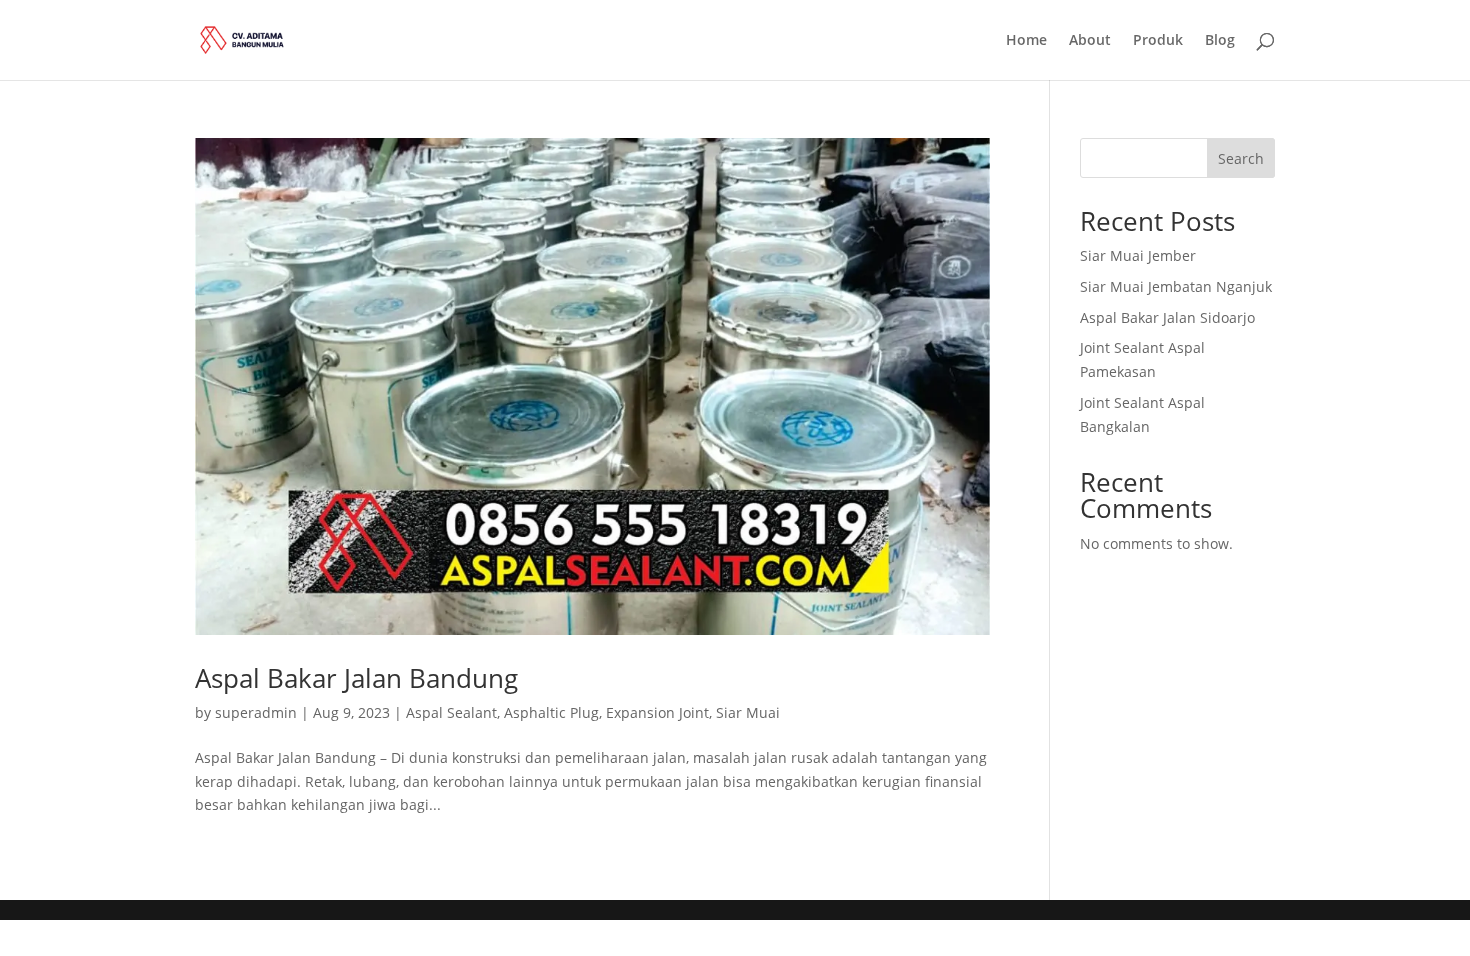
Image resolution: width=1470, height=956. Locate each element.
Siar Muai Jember (1138, 255)
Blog (1220, 41)
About (1090, 41)
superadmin (256, 712)
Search (1241, 158)
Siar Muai (748, 712)
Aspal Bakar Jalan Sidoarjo (1167, 317)
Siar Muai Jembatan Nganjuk (1176, 286)
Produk (1158, 41)
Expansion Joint (657, 712)
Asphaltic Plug (551, 712)
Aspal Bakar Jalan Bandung (356, 678)
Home (1026, 41)
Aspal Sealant (451, 712)
